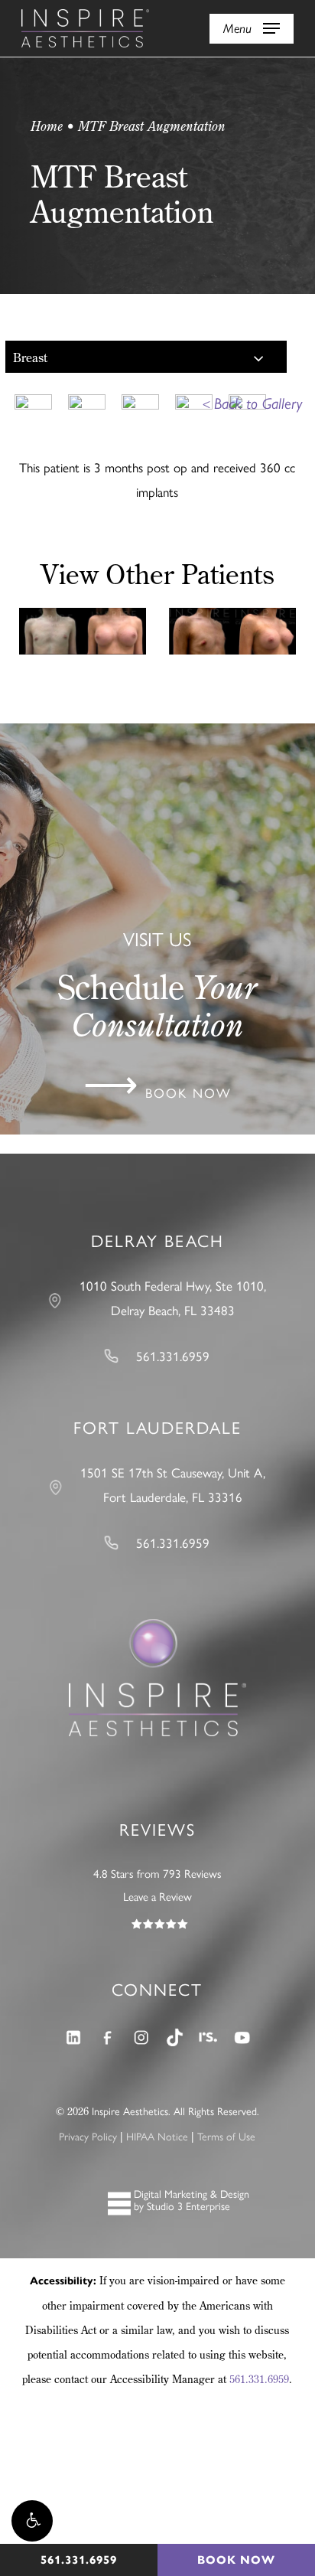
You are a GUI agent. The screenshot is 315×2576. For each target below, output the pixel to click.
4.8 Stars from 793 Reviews (157, 1873)
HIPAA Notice (157, 2136)
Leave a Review (157, 1896)
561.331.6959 (259, 2379)
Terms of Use (226, 2136)
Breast (30, 358)
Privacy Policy (88, 2136)
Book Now (236, 2560)
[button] (32, 2521)
